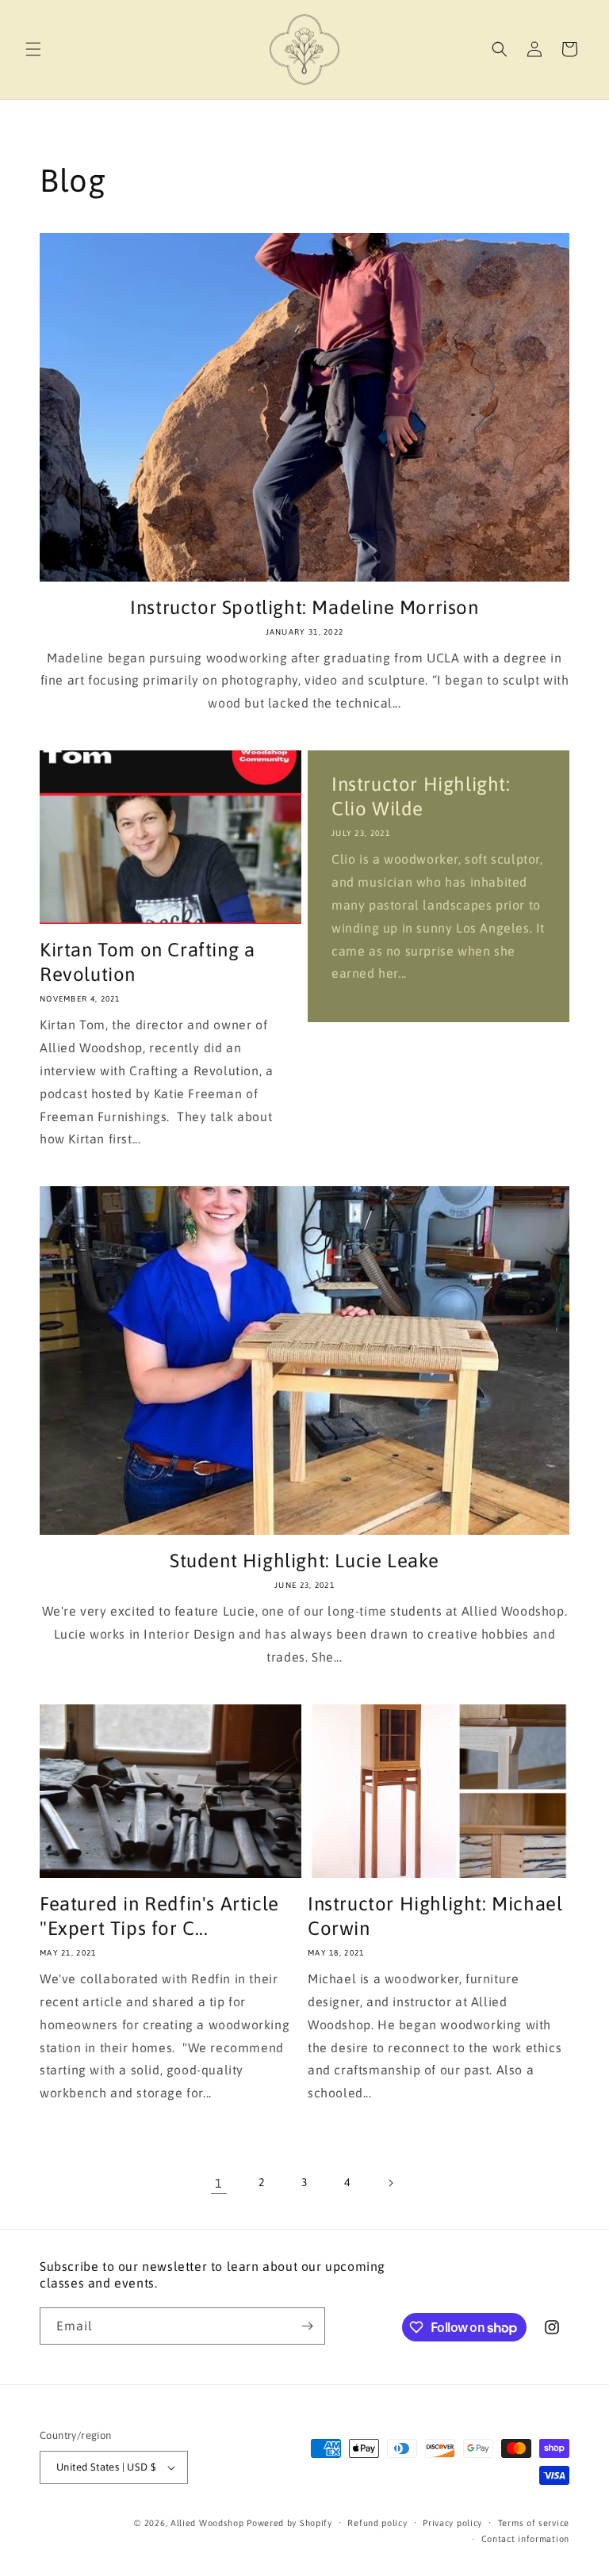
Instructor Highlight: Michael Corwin (435, 1916)
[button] (33, 49)
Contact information (525, 2539)
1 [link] (219, 2183)
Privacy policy (452, 2523)
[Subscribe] (307, 2326)
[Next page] (390, 2183)
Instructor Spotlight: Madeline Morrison (304, 607)
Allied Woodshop (207, 2523)
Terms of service (534, 2523)
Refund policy (377, 2523)
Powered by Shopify (289, 2523)
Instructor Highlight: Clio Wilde (421, 796)
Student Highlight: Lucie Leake (304, 1561)
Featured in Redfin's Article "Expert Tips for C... (159, 1916)
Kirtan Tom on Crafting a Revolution (147, 962)
